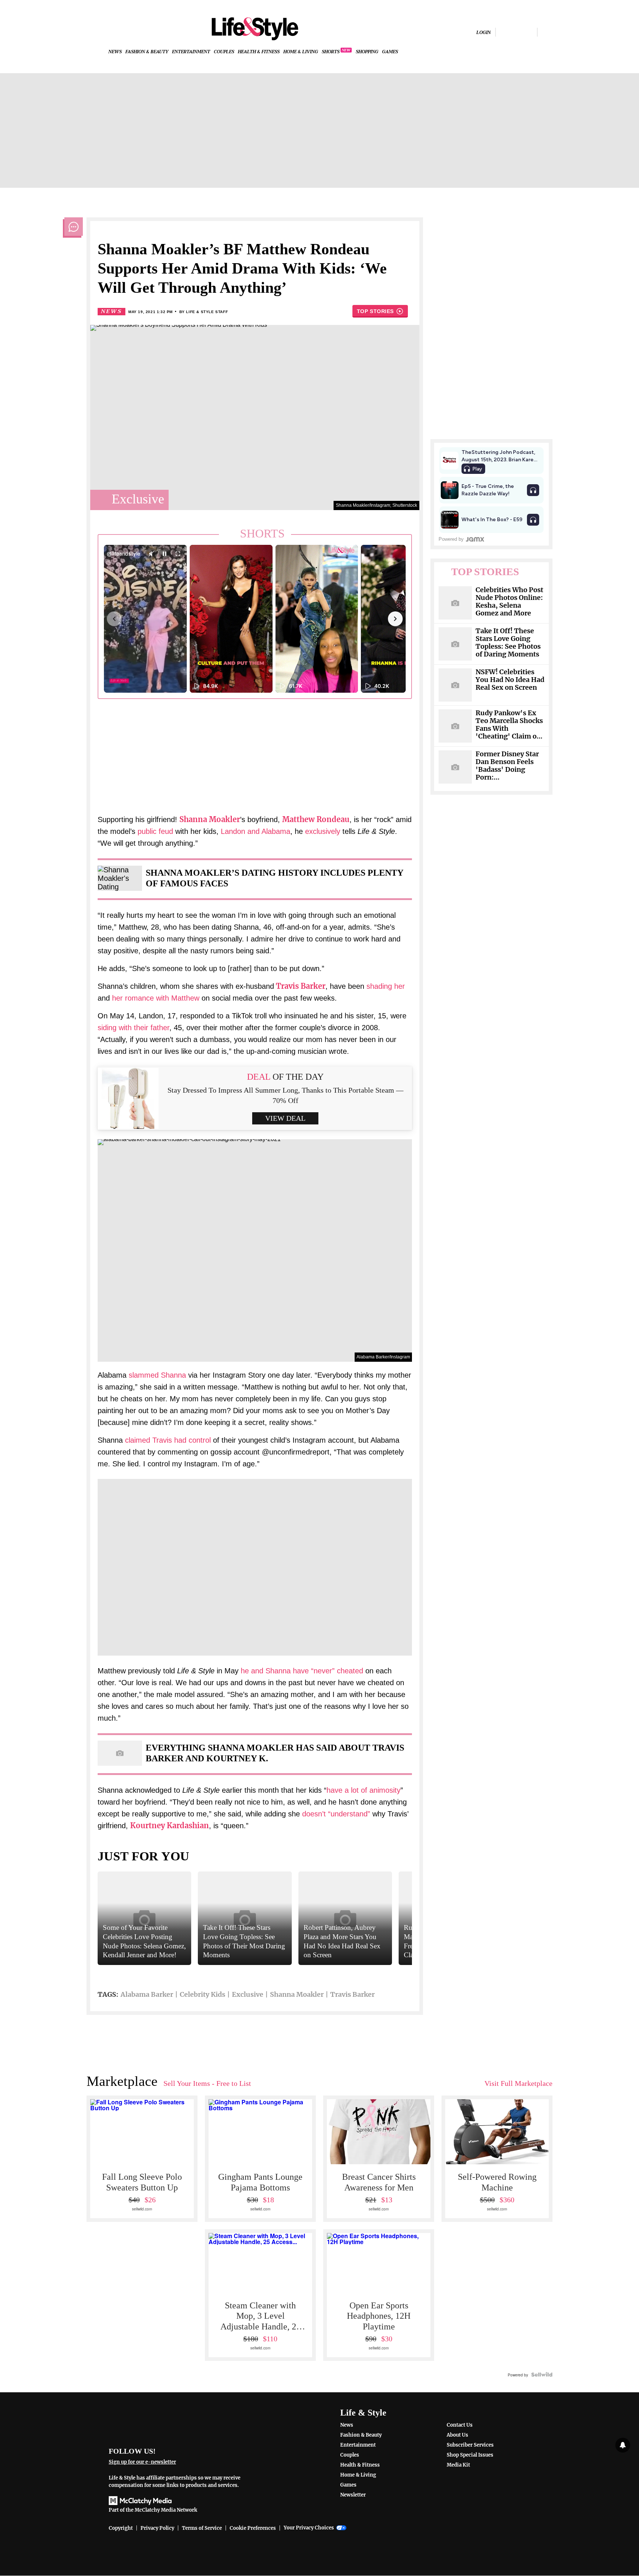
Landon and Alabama (256, 831)
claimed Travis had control (168, 1440)
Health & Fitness (259, 52)
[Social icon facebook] (504, 32)
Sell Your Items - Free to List (207, 2083)
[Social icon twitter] (529, 32)
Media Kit (458, 2465)
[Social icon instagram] (516, 32)
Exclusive (248, 1994)
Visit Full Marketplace (518, 2083)
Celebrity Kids (202, 1994)
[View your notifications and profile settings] (623, 2445)
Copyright (121, 2528)
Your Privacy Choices (309, 2528)
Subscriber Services (470, 2445)
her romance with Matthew (156, 998)
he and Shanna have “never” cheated (302, 1671)
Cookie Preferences (253, 2528)
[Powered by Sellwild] (542, 2375)
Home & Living (301, 52)
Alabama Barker (147, 1994)
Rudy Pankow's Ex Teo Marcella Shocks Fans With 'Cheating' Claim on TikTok (509, 725)
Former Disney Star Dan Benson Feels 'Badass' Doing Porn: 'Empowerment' (507, 766)
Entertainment (191, 52)
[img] (547, 32)
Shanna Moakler (297, 1994)
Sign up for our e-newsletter (142, 2462)
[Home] (180, 2422)
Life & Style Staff (207, 312)
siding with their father (133, 1028)
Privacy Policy (157, 2528)
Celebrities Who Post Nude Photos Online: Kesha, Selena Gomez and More (509, 602)
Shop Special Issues (470, 2455)
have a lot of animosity (364, 1790)
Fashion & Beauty (147, 52)
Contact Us (460, 2425)
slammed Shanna (157, 1375)
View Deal (285, 1118)
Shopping (367, 52)
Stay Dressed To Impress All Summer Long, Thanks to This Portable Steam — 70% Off (285, 1095)
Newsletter (353, 2495)
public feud (155, 831)
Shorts (331, 52)
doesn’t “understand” (336, 1814)
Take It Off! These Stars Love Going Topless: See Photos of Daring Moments (508, 643)
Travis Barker (301, 986)
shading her (386, 986)
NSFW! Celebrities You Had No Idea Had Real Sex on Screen (510, 680)
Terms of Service (202, 2528)
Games (390, 52)
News (115, 52)
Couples (224, 52)
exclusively (323, 831)
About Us (457, 2435)
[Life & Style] (255, 29)
